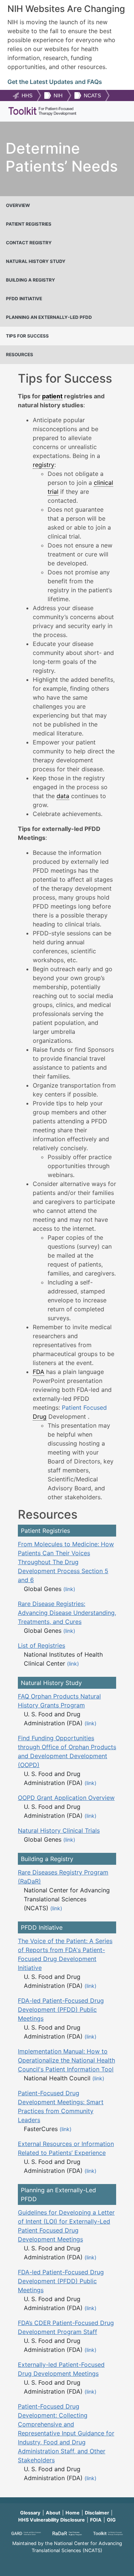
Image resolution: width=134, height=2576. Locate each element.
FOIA (96, 2520)
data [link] (63, 796)
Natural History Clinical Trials (59, 1830)
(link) (69, 1589)
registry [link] (44, 465)
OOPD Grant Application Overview (66, 1798)
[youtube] (67, 2561)
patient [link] (52, 396)
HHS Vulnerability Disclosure (52, 2520)
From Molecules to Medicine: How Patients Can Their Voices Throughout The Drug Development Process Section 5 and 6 (66, 1562)
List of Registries (42, 1645)
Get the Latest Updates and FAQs (55, 82)
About (53, 2513)
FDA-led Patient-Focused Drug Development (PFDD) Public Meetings (61, 2009)
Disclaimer (97, 2513)
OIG (111, 2520)
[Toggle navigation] (117, 111)
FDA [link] (39, 1372)
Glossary (30, 2513)
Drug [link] (40, 1416)
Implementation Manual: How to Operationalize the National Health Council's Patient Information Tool (66, 2060)
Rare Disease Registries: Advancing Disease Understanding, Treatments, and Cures (67, 1613)
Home (73, 2513)
